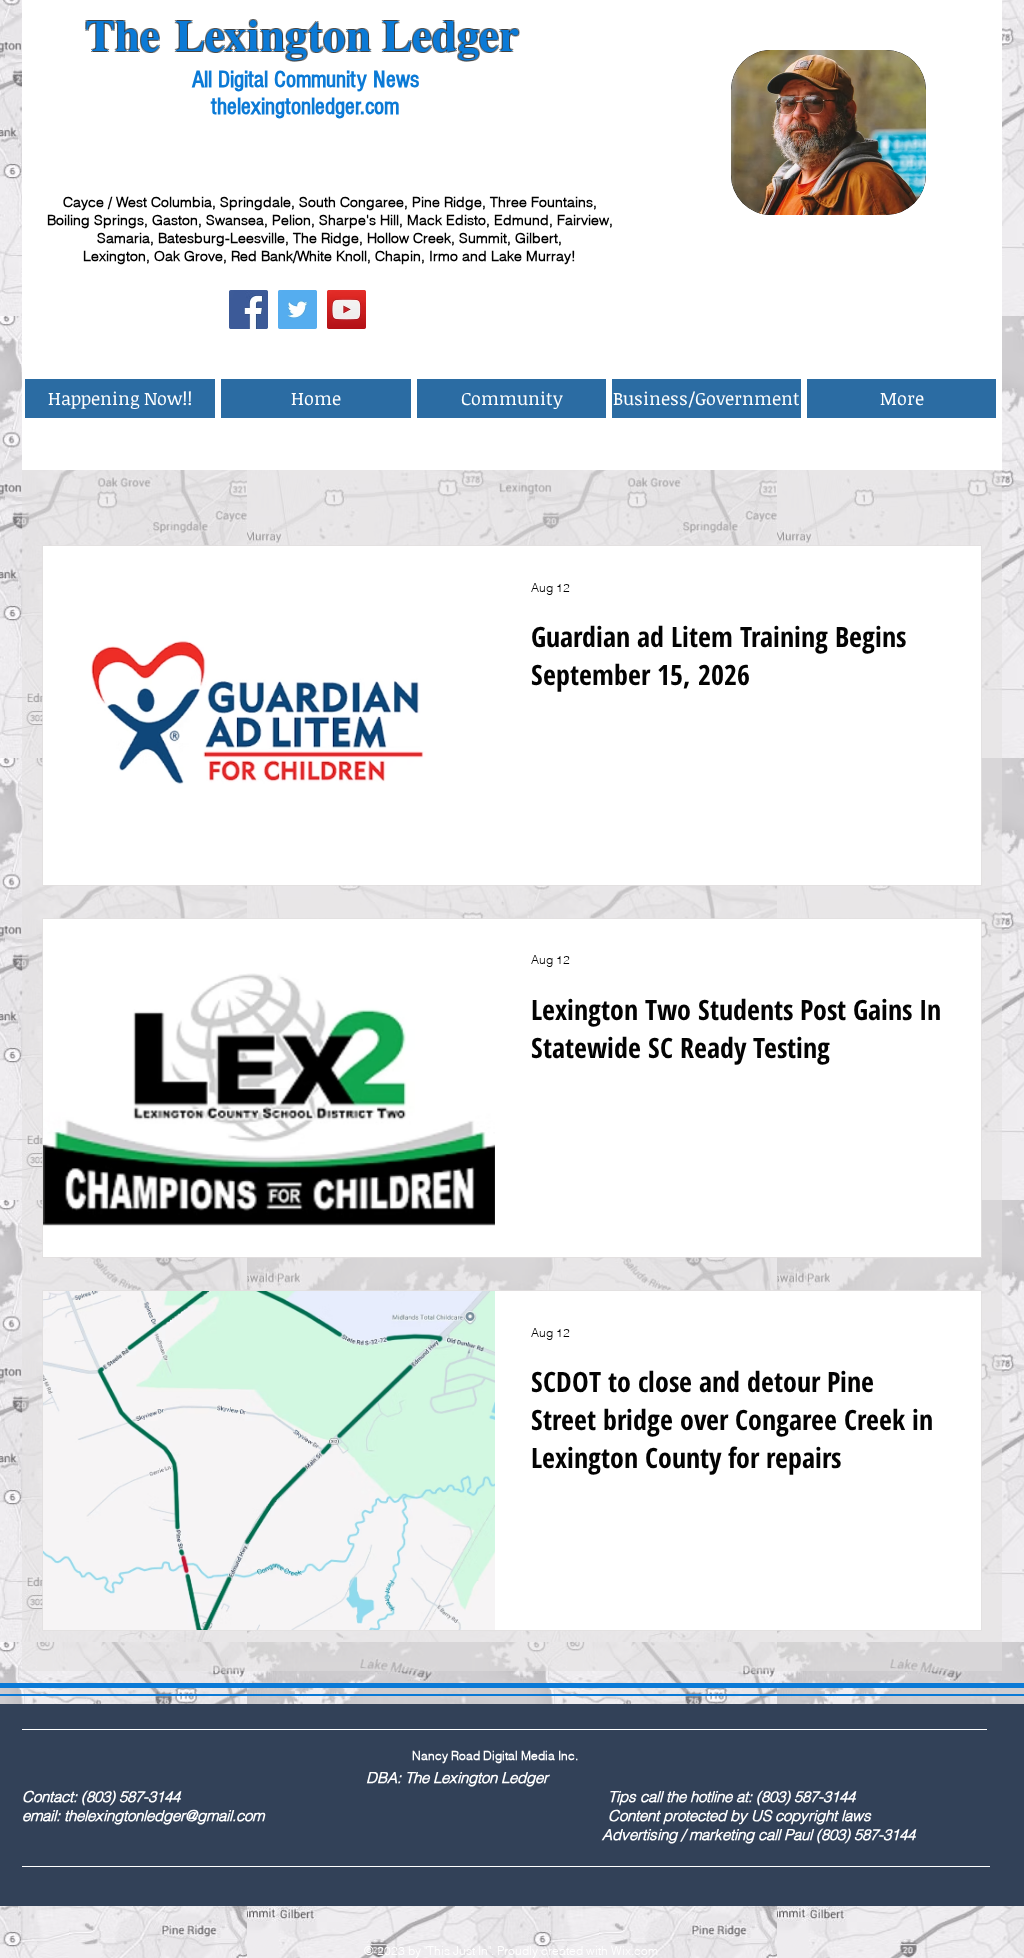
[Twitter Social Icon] (297, 309)
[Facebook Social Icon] (248, 309)
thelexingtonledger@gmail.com (164, 1815)
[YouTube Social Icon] (346, 309)
